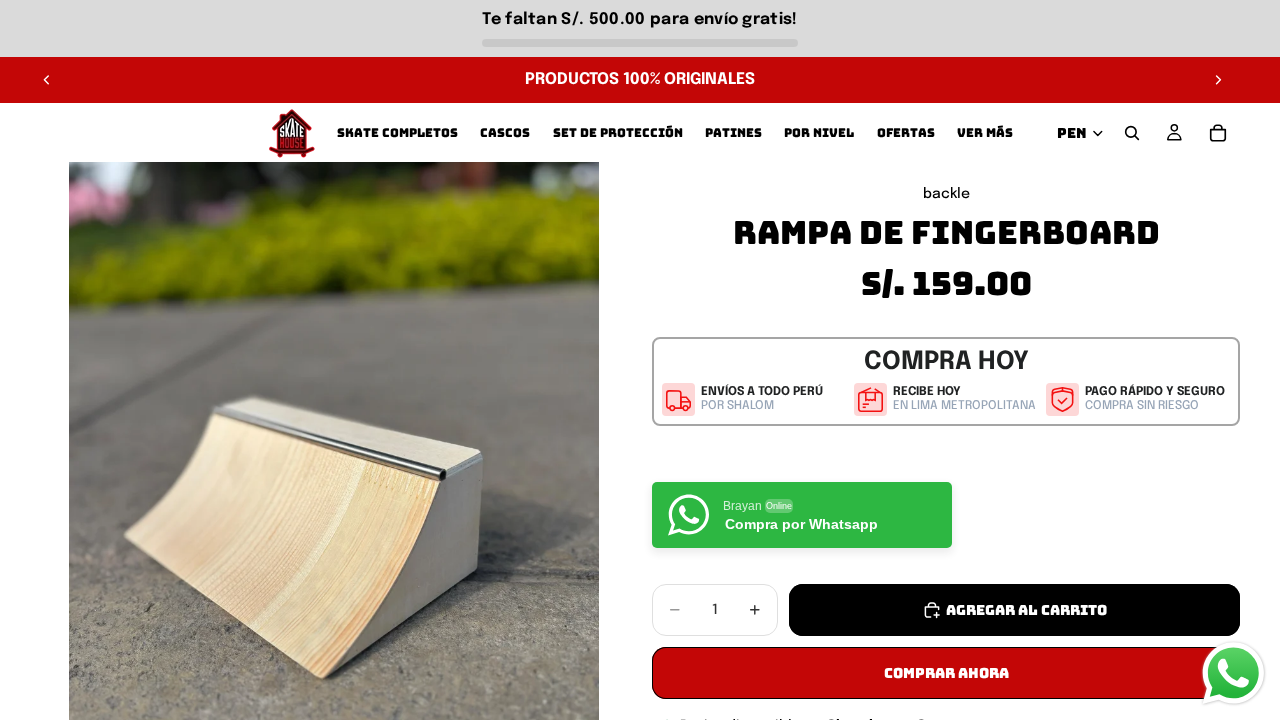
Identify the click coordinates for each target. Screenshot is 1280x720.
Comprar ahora (946, 673)
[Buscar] (1132, 133)
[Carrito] (1218, 133)
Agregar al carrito (1026, 610)
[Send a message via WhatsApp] (1233, 673)
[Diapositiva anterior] (47, 80)
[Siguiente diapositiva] (1218, 80)
